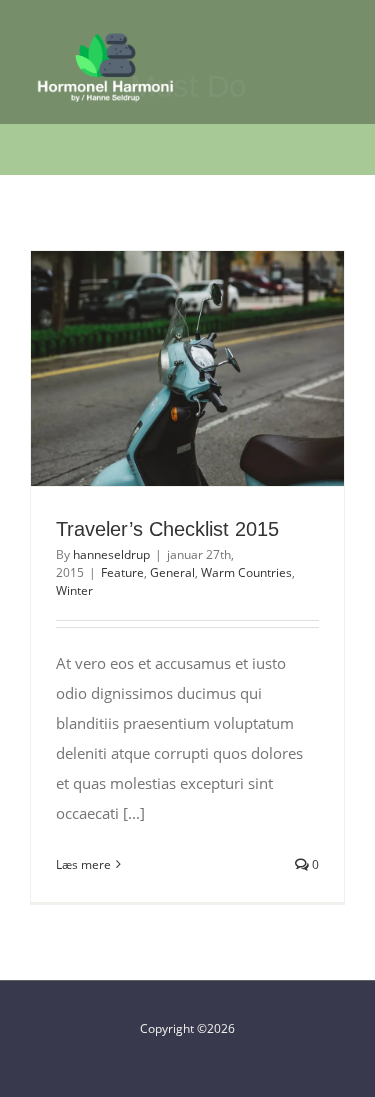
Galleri (224, 368)
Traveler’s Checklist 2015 (151, 368)
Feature (122, 572)
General (172, 572)
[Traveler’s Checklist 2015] (187, 368)
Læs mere (83, 864)
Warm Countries (246, 572)
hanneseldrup (111, 554)
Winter (74, 590)
